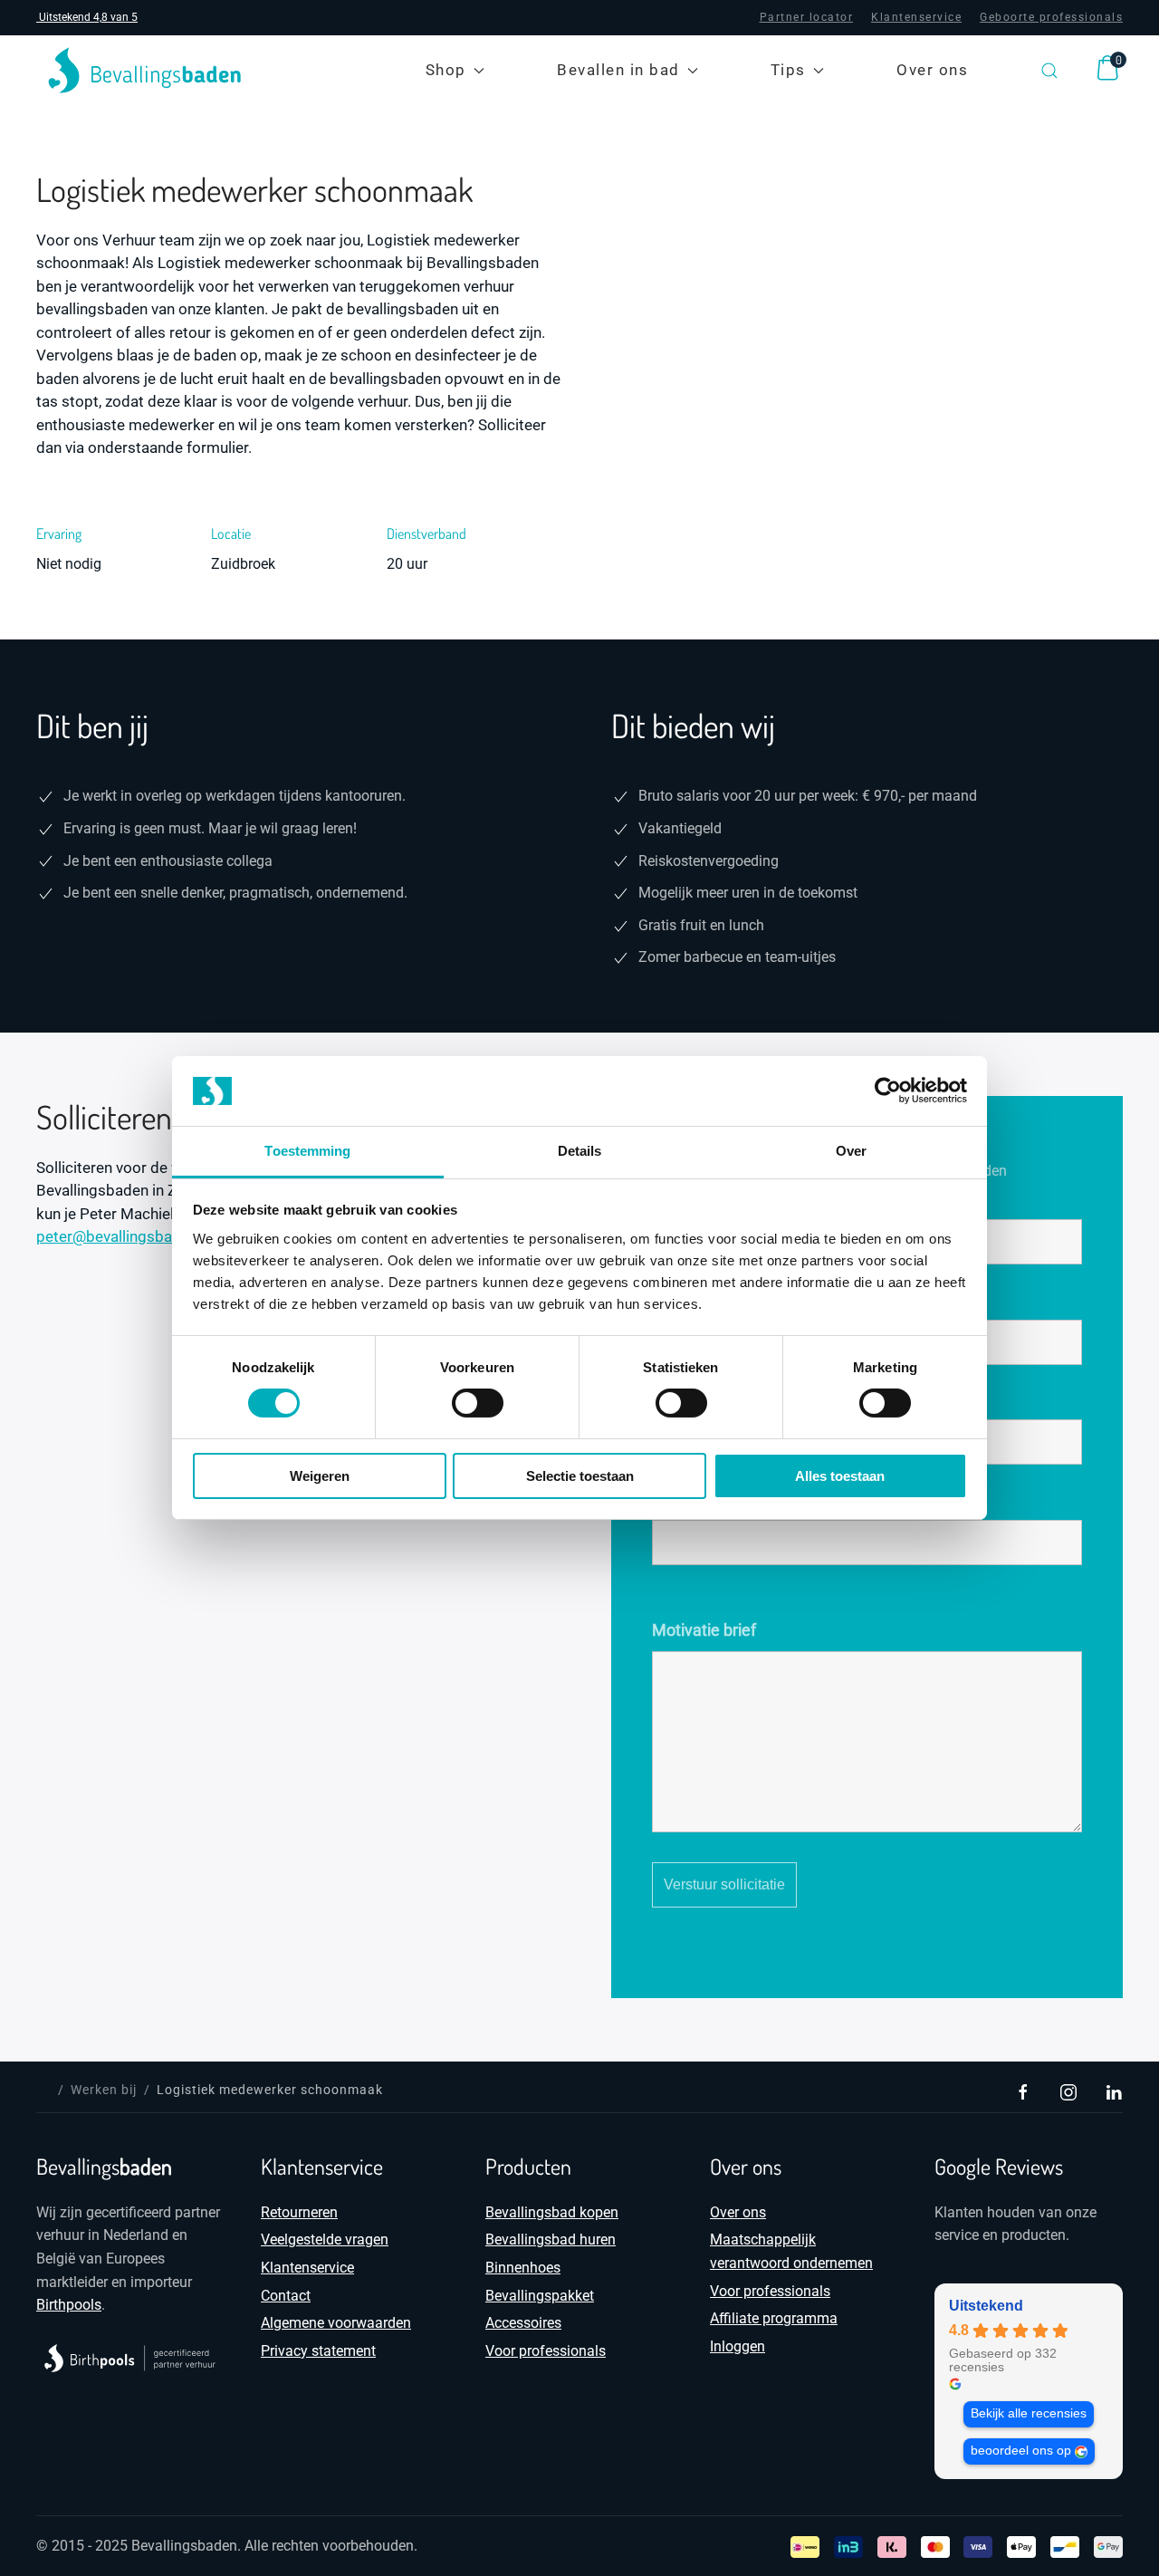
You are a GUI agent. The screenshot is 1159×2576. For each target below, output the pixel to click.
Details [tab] (580, 1151)
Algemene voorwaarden (336, 2323)
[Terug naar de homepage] (145, 70)
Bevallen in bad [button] (618, 70)
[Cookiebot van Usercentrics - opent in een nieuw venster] (888, 1091)
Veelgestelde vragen (325, 2240)
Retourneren (299, 2212)
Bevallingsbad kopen (552, 2212)
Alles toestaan (840, 1476)
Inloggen (738, 2346)
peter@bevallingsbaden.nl (125, 1236)
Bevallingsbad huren (551, 2240)
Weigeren (320, 1476)
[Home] (43, 2090)
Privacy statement (318, 2351)
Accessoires (523, 2323)
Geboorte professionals (1051, 17)
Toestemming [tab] (307, 1151)
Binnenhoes (523, 2268)
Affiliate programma (774, 2318)
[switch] (478, 1403)
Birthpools (69, 2305)
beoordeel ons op (1021, 2451)
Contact (286, 2296)
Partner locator (807, 17)
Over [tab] (851, 1151)
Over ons (932, 70)
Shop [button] (446, 70)
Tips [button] (788, 70)
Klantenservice (916, 17)
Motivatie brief (704, 1630)
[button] (1049, 70)
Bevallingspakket (540, 2296)
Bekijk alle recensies (1029, 2413)
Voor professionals (546, 2351)
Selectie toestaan (580, 1476)
